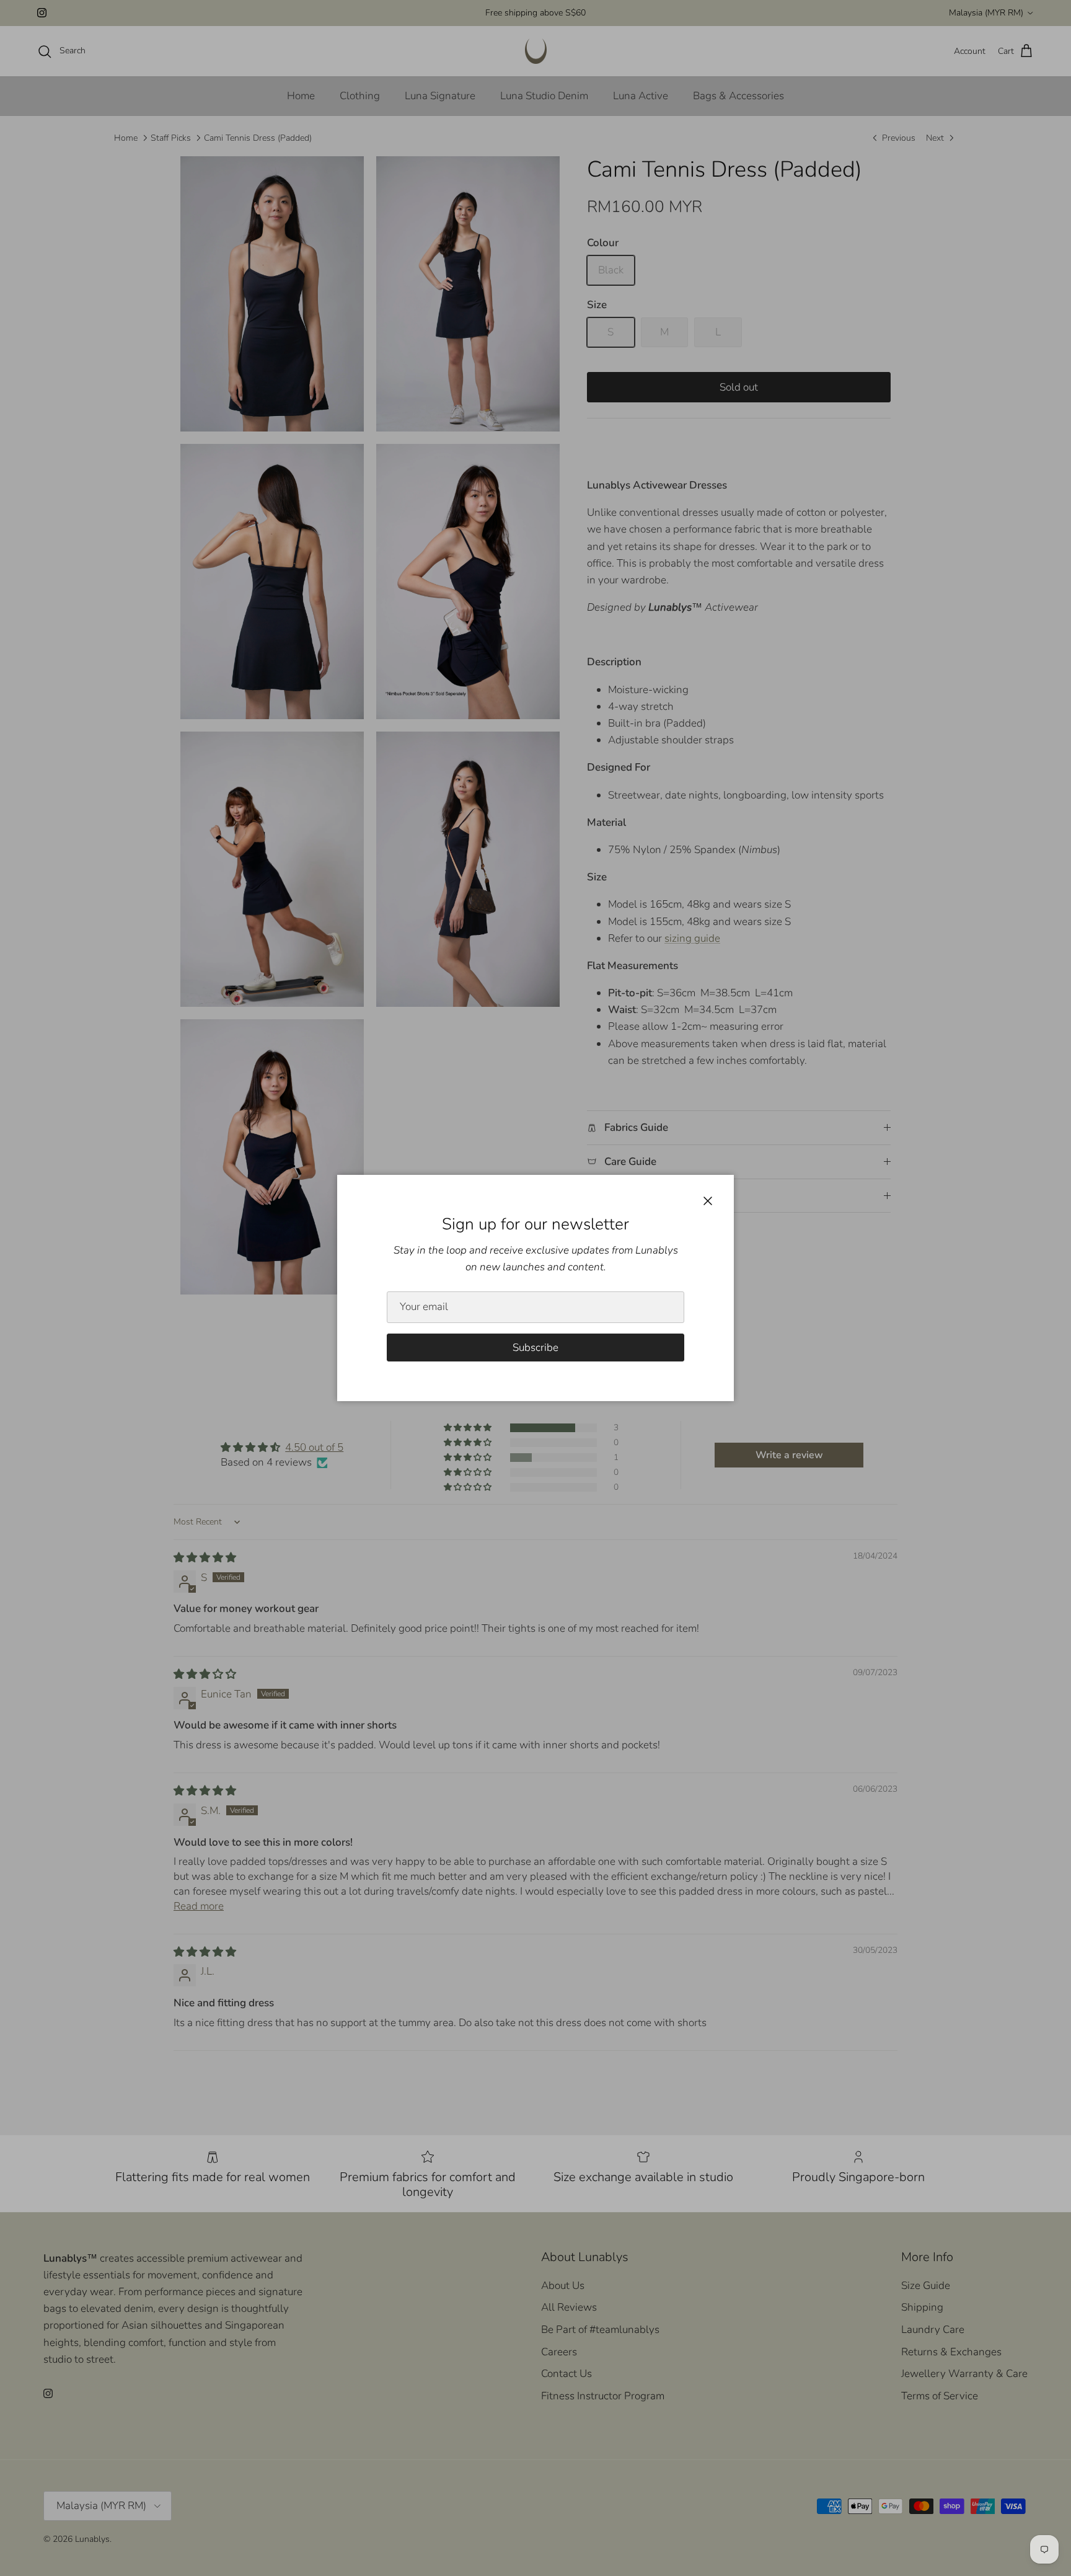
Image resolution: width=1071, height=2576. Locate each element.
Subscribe (535, 1348)
